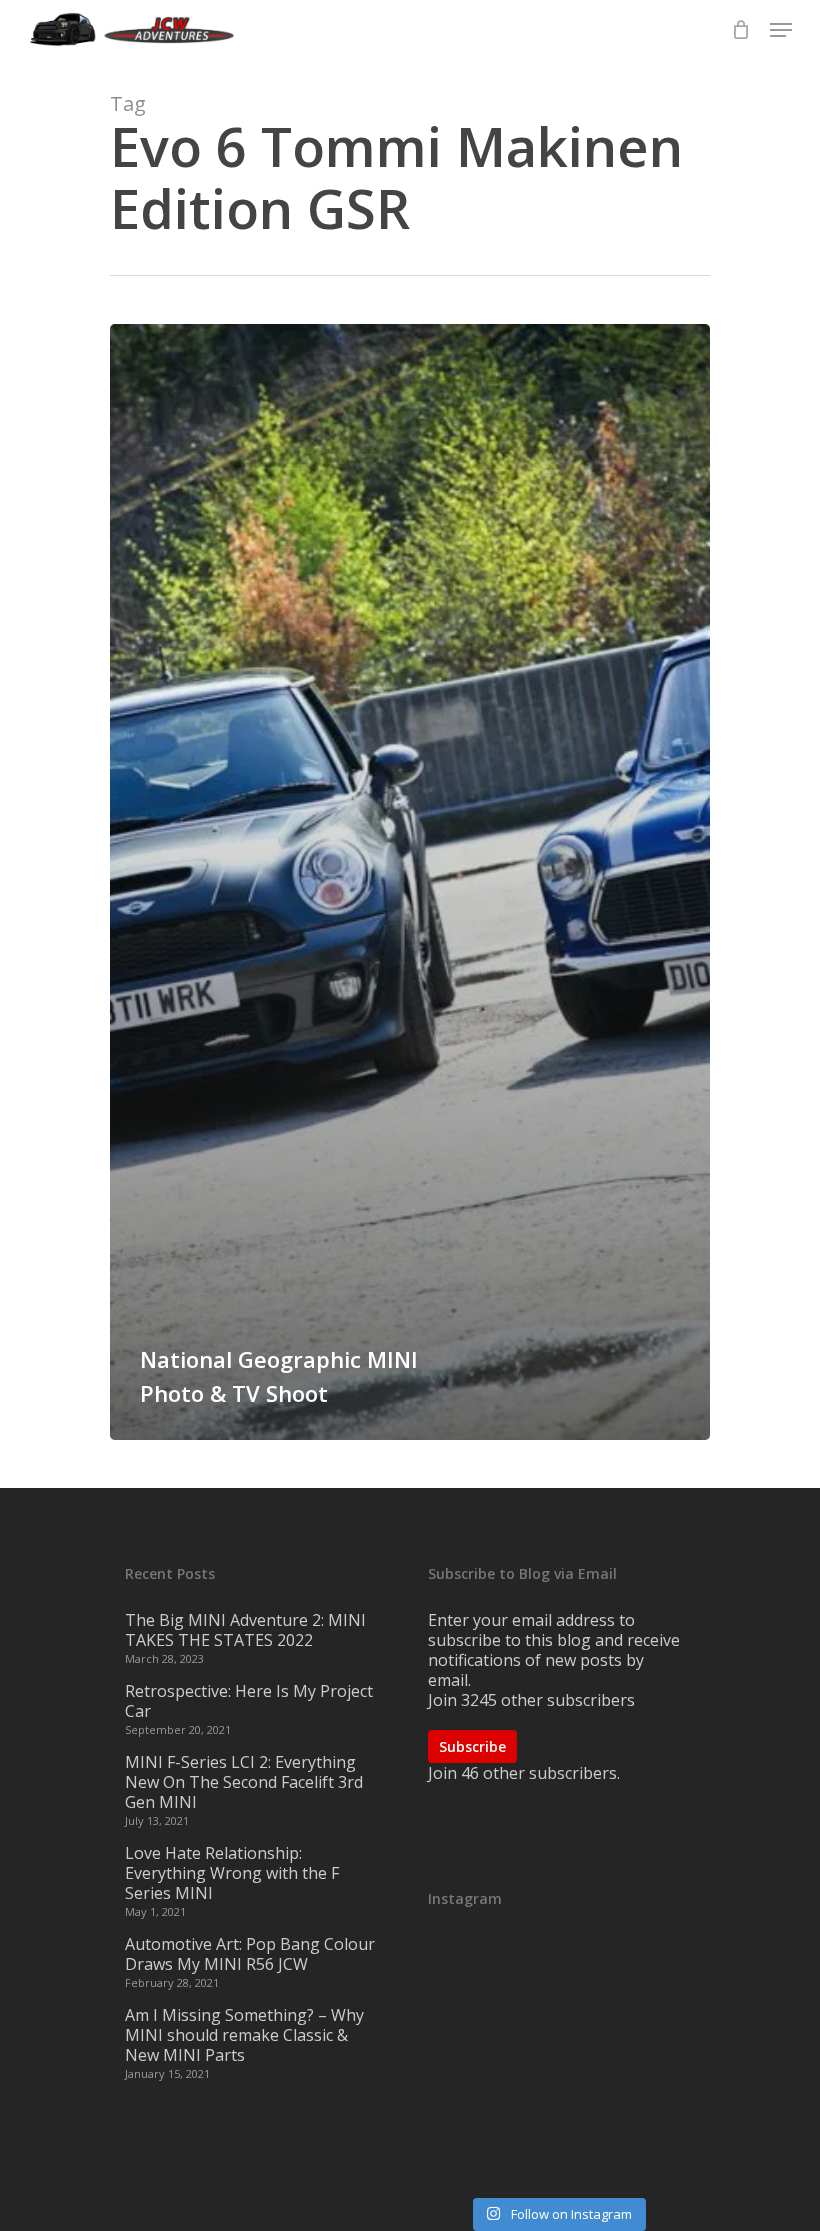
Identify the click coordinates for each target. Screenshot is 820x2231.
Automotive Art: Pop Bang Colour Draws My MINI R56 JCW (250, 1954)
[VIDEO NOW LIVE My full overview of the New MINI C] (557, 2064)
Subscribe (472, 1746)
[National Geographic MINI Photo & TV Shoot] (410, 882)
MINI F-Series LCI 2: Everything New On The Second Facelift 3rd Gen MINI (244, 1782)
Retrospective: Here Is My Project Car (249, 1701)
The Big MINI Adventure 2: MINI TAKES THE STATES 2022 (245, 1630)
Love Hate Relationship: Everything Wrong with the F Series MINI (232, 1873)
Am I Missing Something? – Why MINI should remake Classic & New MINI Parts (244, 2035)
